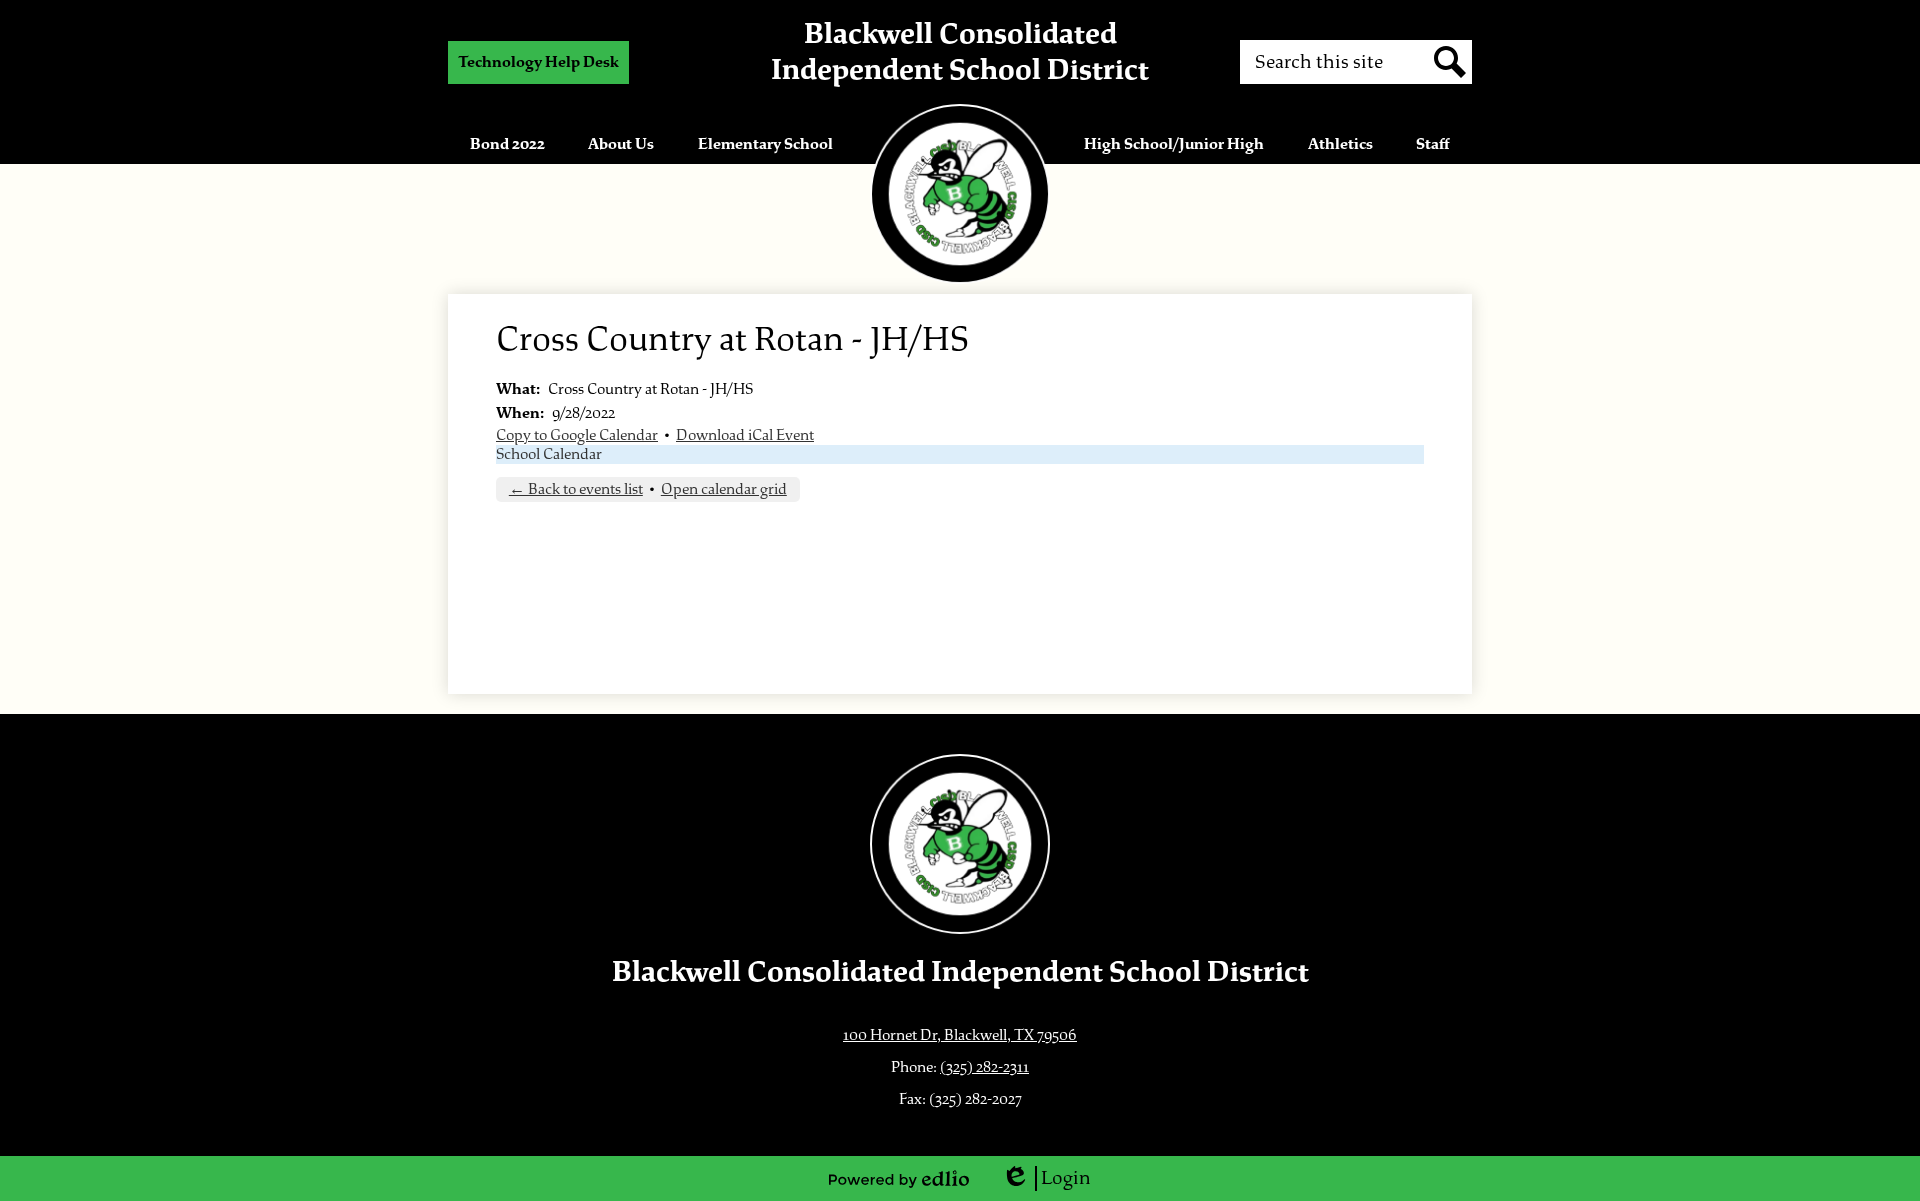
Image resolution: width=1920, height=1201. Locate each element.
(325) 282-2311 (984, 1067)
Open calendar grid (724, 489)
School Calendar (549, 454)
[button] (507, 144)
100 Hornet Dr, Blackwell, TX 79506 (960, 1035)
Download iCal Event (745, 435)
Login (1046, 1178)
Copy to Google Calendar (577, 435)
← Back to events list (576, 489)
